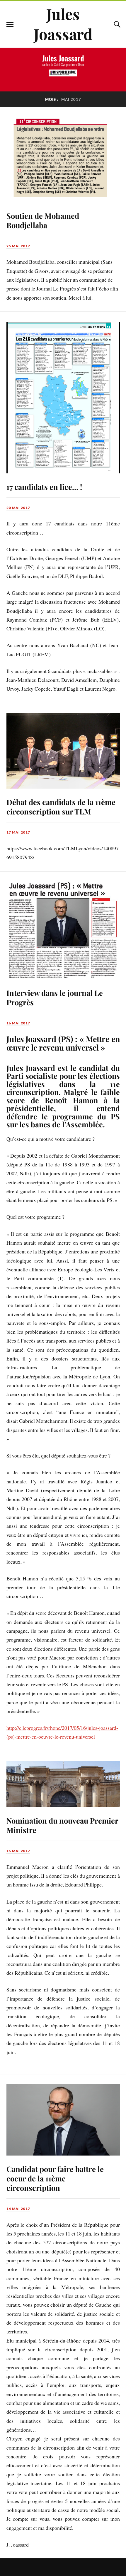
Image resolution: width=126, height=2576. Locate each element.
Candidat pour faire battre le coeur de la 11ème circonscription (55, 2178)
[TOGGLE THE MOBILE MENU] (10, 24)
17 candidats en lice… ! (44, 487)
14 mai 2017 (18, 2209)
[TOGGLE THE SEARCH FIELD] (116, 24)
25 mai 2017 (18, 246)
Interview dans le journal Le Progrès (55, 997)
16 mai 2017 (18, 1023)
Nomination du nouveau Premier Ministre (62, 1825)
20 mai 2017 (18, 508)
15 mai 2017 (18, 1851)
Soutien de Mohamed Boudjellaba (43, 220)
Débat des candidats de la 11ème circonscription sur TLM (61, 807)
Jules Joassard (63, 24)
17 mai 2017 (18, 832)
